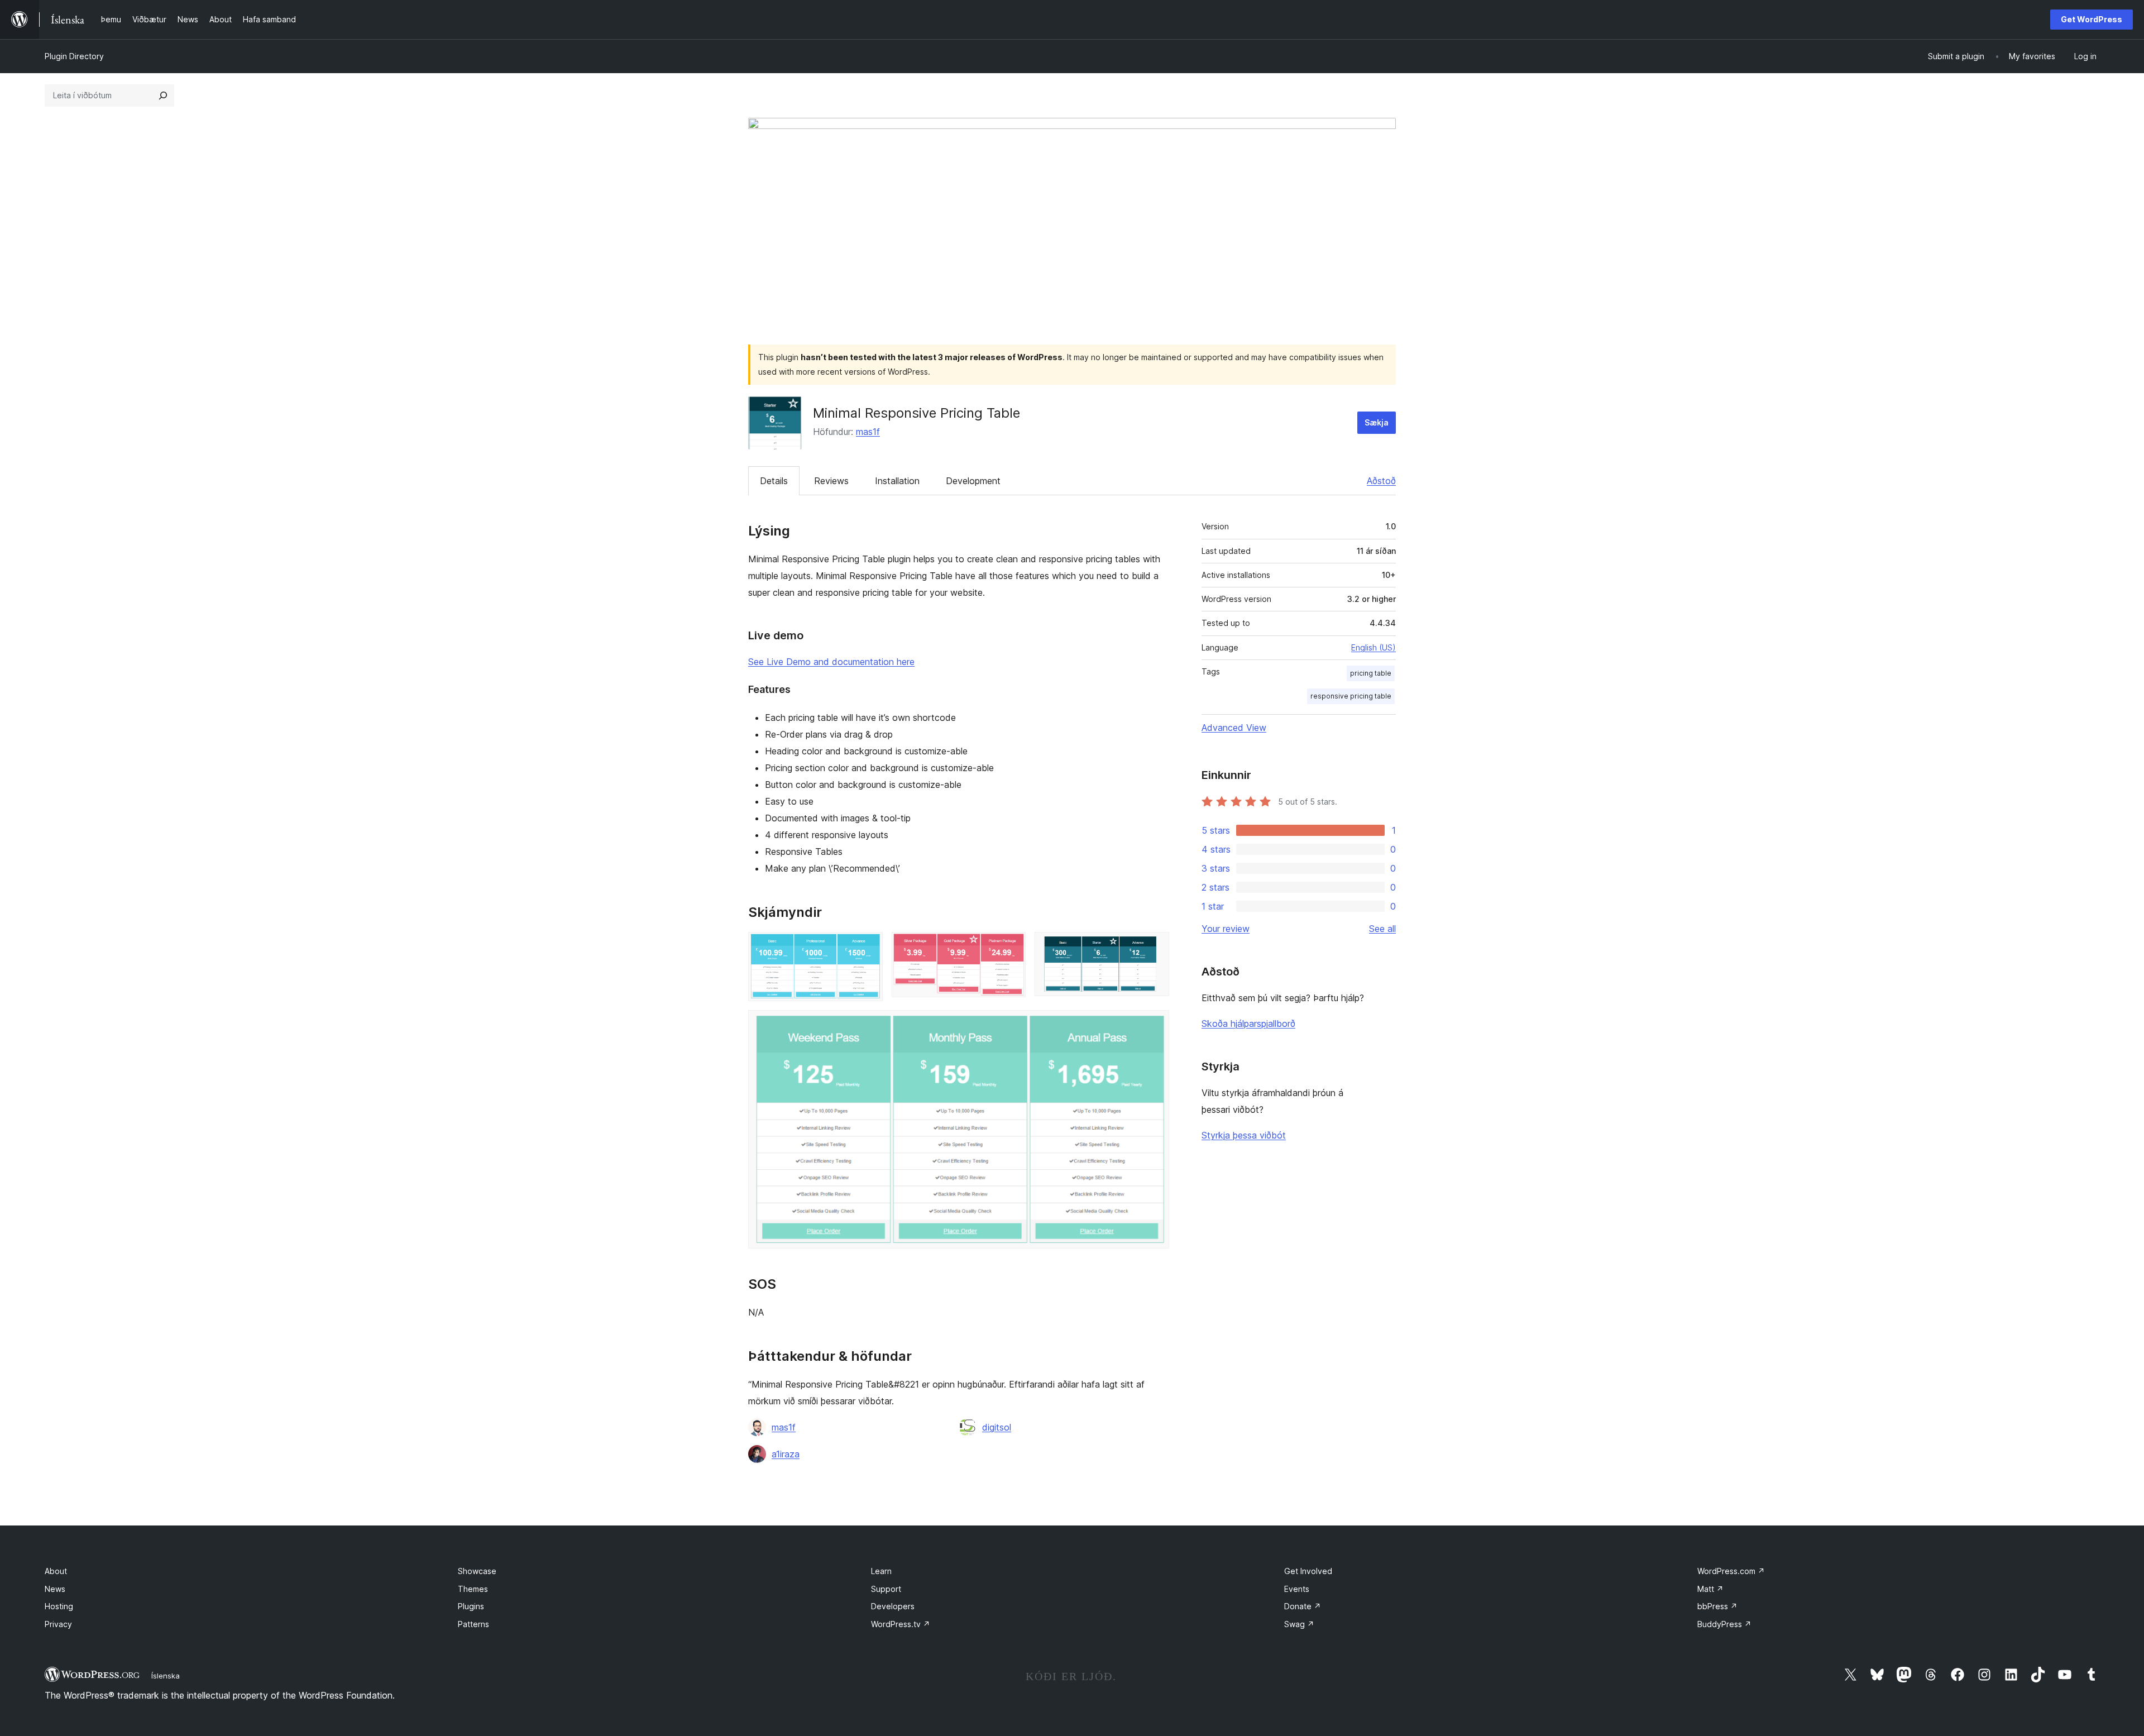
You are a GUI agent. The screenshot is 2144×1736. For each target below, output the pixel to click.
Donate (1303, 1606)
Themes (473, 1589)
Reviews (831, 481)
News (55, 1589)
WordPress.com (1731, 1571)
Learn (881, 1571)
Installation (897, 481)
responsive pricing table (1351, 696)
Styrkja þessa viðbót (1244, 1135)
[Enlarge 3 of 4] (1154, 947)
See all (1382, 929)
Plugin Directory (74, 56)
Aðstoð (1381, 481)
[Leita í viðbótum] (163, 95)
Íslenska (166, 1676)
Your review (1226, 929)
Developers (893, 1606)
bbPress (1717, 1606)
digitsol (997, 1427)
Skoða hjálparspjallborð (1248, 1024)
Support (886, 1589)
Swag (1299, 1624)
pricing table (1371, 673)
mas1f (868, 432)
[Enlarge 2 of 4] (1011, 947)
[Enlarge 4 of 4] (1154, 1025)
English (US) (1373, 647)
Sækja (1377, 422)
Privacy (58, 1624)
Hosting (59, 1606)
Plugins (471, 1606)
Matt (1710, 1589)
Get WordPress (2092, 19)
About (56, 1571)
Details (774, 481)
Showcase (477, 1571)
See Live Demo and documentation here (831, 662)
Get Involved (1308, 1571)
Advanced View (1234, 728)
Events (1297, 1589)
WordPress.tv (901, 1624)
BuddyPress (1724, 1624)
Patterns (473, 1624)
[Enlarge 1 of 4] (868, 947)
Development (973, 481)
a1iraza (786, 1454)
